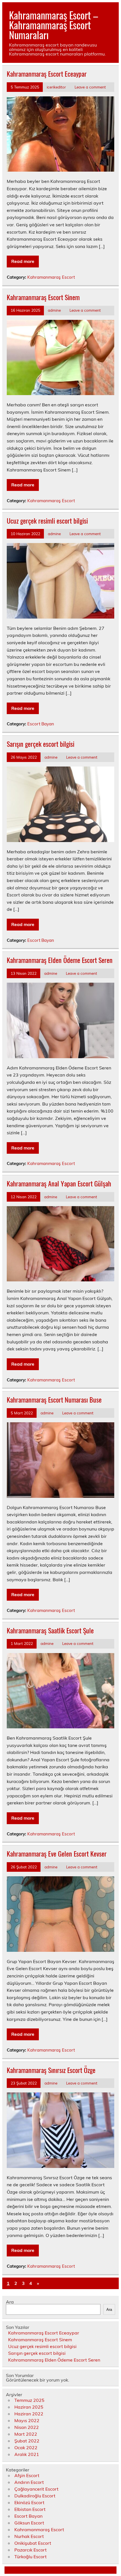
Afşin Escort (27, 2475)
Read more (23, 261)
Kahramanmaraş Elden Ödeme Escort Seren (60, 960)
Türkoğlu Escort (31, 2557)
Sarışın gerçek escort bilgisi (41, 744)
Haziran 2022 (29, 2414)
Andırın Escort (29, 2482)
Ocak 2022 (26, 2447)
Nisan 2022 (27, 2427)
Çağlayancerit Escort (36, 2489)
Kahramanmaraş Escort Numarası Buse (54, 1399)
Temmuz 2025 (29, 2400)
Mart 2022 (26, 2434)
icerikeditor (56, 87)
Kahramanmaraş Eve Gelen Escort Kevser (57, 1853)
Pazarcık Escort (31, 2550)
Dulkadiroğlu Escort (35, 2496)
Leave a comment (90, 87)
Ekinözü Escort (29, 2502)
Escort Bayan (41, 724)
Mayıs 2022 (27, 2420)
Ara (10, 2302)
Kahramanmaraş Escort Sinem (43, 297)
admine (54, 310)
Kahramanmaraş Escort (51, 277)
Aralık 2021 (27, 2454)
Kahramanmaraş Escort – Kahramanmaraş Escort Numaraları (53, 25)
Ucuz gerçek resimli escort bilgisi (47, 520)
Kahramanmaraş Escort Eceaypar (47, 74)
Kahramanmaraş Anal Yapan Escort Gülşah (59, 1183)
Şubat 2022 (27, 2441)
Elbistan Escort (30, 2509)
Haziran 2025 (29, 2407)
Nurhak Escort (29, 2536)
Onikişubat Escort (33, 2543)
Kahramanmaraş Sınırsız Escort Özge (51, 2070)
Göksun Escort (29, 2523)
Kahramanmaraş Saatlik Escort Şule (50, 1630)
